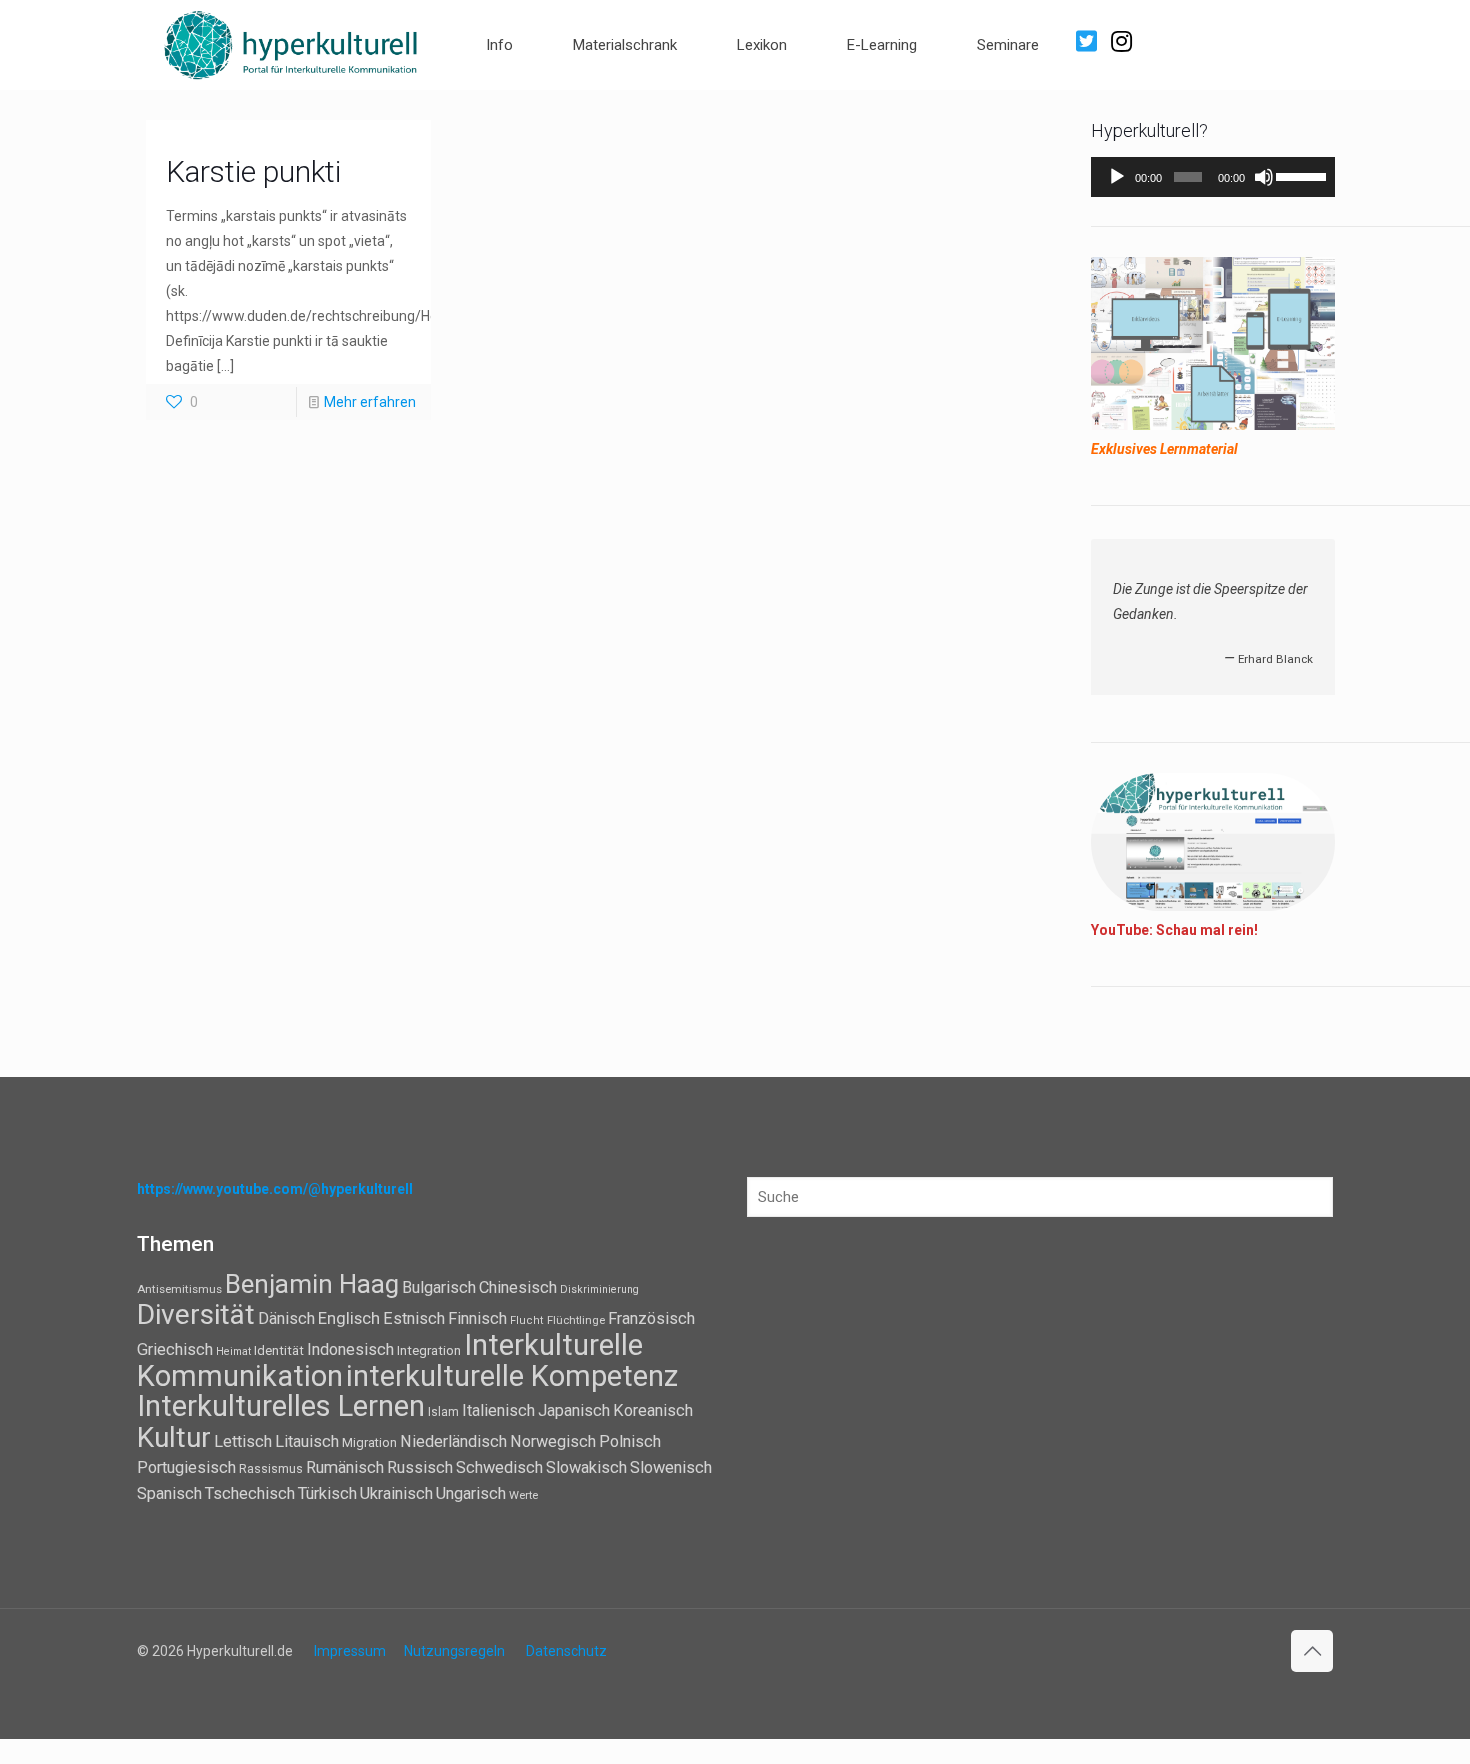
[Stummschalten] (1264, 177)
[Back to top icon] (1312, 1651)
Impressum (350, 1651)
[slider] (1300, 175)
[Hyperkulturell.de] (291, 42)
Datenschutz (566, 1651)
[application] (1213, 177)
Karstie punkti (253, 171)
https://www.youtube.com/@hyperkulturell (275, 1189)
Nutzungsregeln (454, 1651)
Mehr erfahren (370, 402)
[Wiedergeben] (1117, 177)
